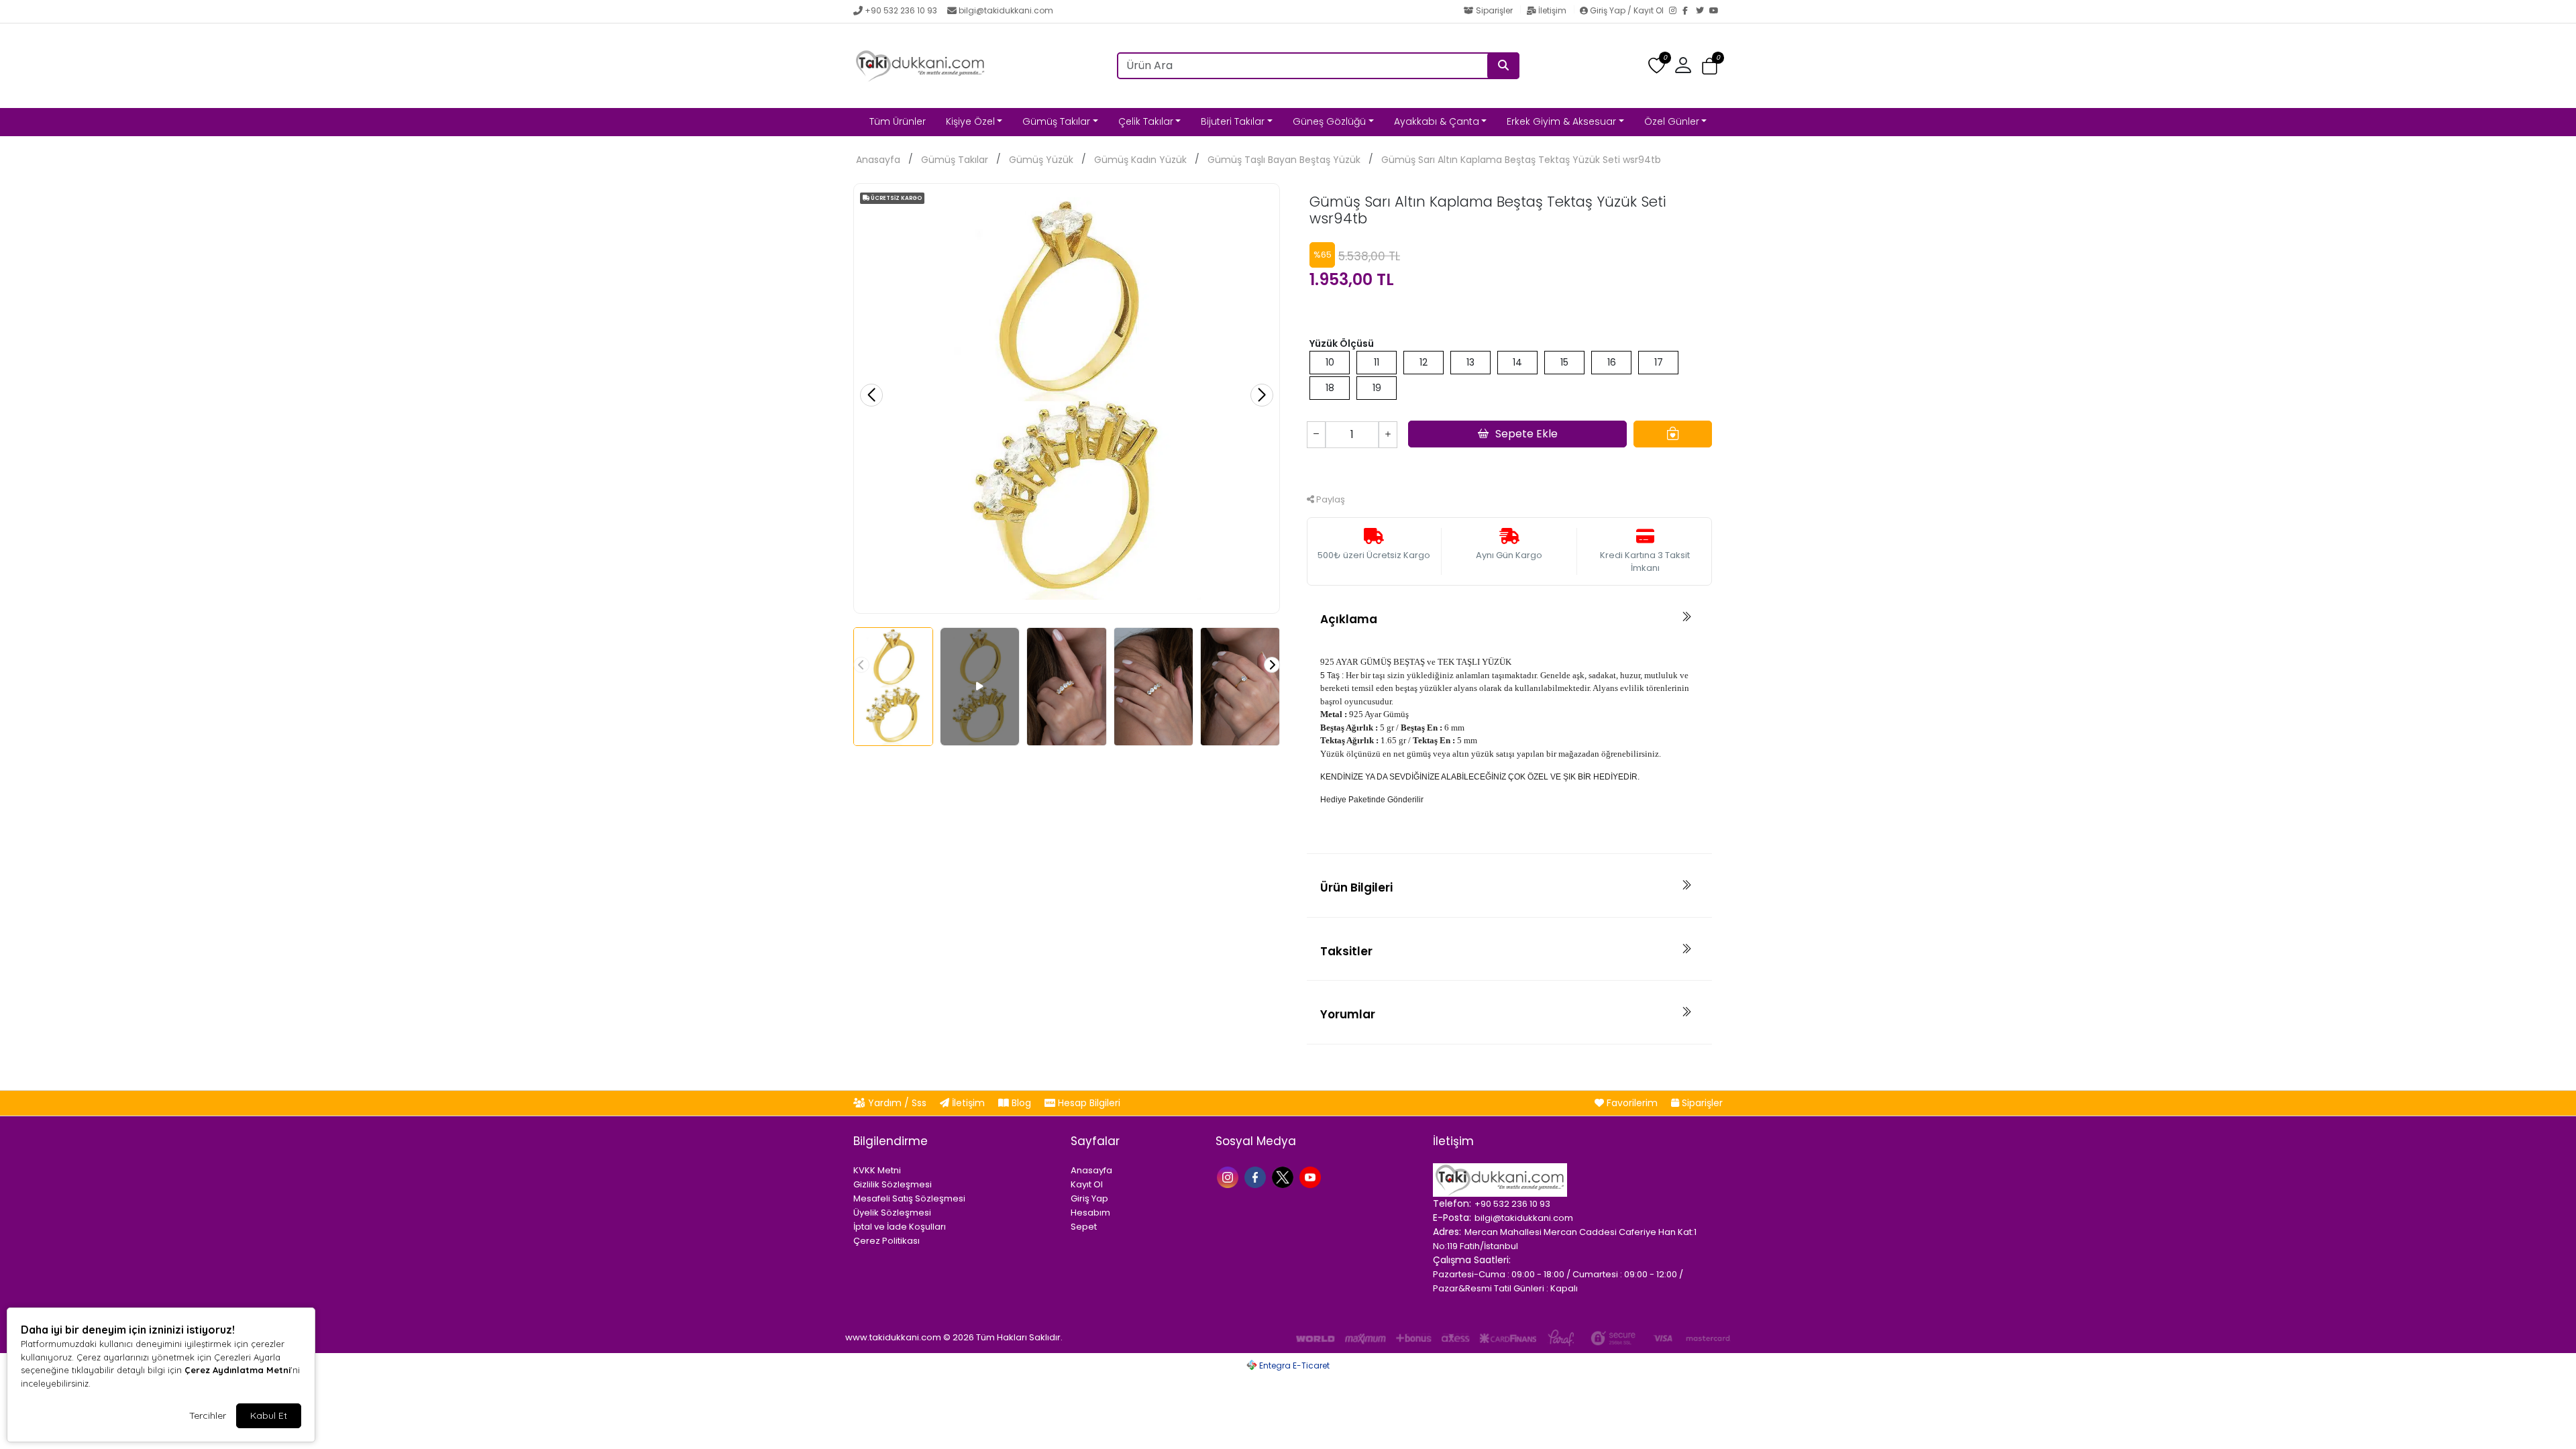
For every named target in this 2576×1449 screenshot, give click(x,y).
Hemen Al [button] (1510, 469)
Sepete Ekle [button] (1526, 434)
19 (1377, 388)
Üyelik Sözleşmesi (892, 1213)
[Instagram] (1676, 11)
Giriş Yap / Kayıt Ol (1627, 10)
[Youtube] (1312, 1176)
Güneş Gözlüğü (1329, 121)
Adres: (1447, 1232)
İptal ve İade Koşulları (900, 1227)
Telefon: (1452, 1203)
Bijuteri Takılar (1233, 121)
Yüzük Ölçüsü (1342, 343)
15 (1564, 362)
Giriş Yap (1089, 1198)
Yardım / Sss (897, 1103)
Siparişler (1494, 10)
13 (1470, 362)
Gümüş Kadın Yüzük (1140, 160)
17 (1659, 362)
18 (1330, 388)
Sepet (1084, 1227)
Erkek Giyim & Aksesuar (1561, 121)
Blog (1021, 1103)
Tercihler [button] (208, 1415)
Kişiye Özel (970, 121)
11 (1377, 362)
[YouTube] (1716, 11)
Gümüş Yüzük (1041, 160)
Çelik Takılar (1146, 121)
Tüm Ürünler (898, 121)
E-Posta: (1452, 1218)
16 (1612, 362)
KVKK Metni (877, 1170)
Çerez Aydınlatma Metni (237, 1370)
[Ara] (1503, 66)
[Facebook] (1689, 11)
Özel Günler (1672, 121)
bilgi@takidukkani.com (1006, 10)
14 (1517, 362)
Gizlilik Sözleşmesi (893, 1184)
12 (1424, 362)
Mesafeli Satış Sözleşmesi (909, 1198)
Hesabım (1090, 1213)
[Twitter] (1703, 11)
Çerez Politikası (887, 1241)
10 (1330, 362)
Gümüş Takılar (1056, 121)
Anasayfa (878, 160)
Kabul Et (269, 1415)
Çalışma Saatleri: (1472, 1260)
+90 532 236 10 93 (901, 10)
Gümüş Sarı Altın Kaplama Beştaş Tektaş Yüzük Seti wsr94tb (1521, 160)
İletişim (1552, 10)
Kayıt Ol (1087, 1184)
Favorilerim (1632, 1103)
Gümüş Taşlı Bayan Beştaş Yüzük (1284, 160)
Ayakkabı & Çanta (1437, 121)
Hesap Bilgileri (1088, 1103)
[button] (1710, 66)
